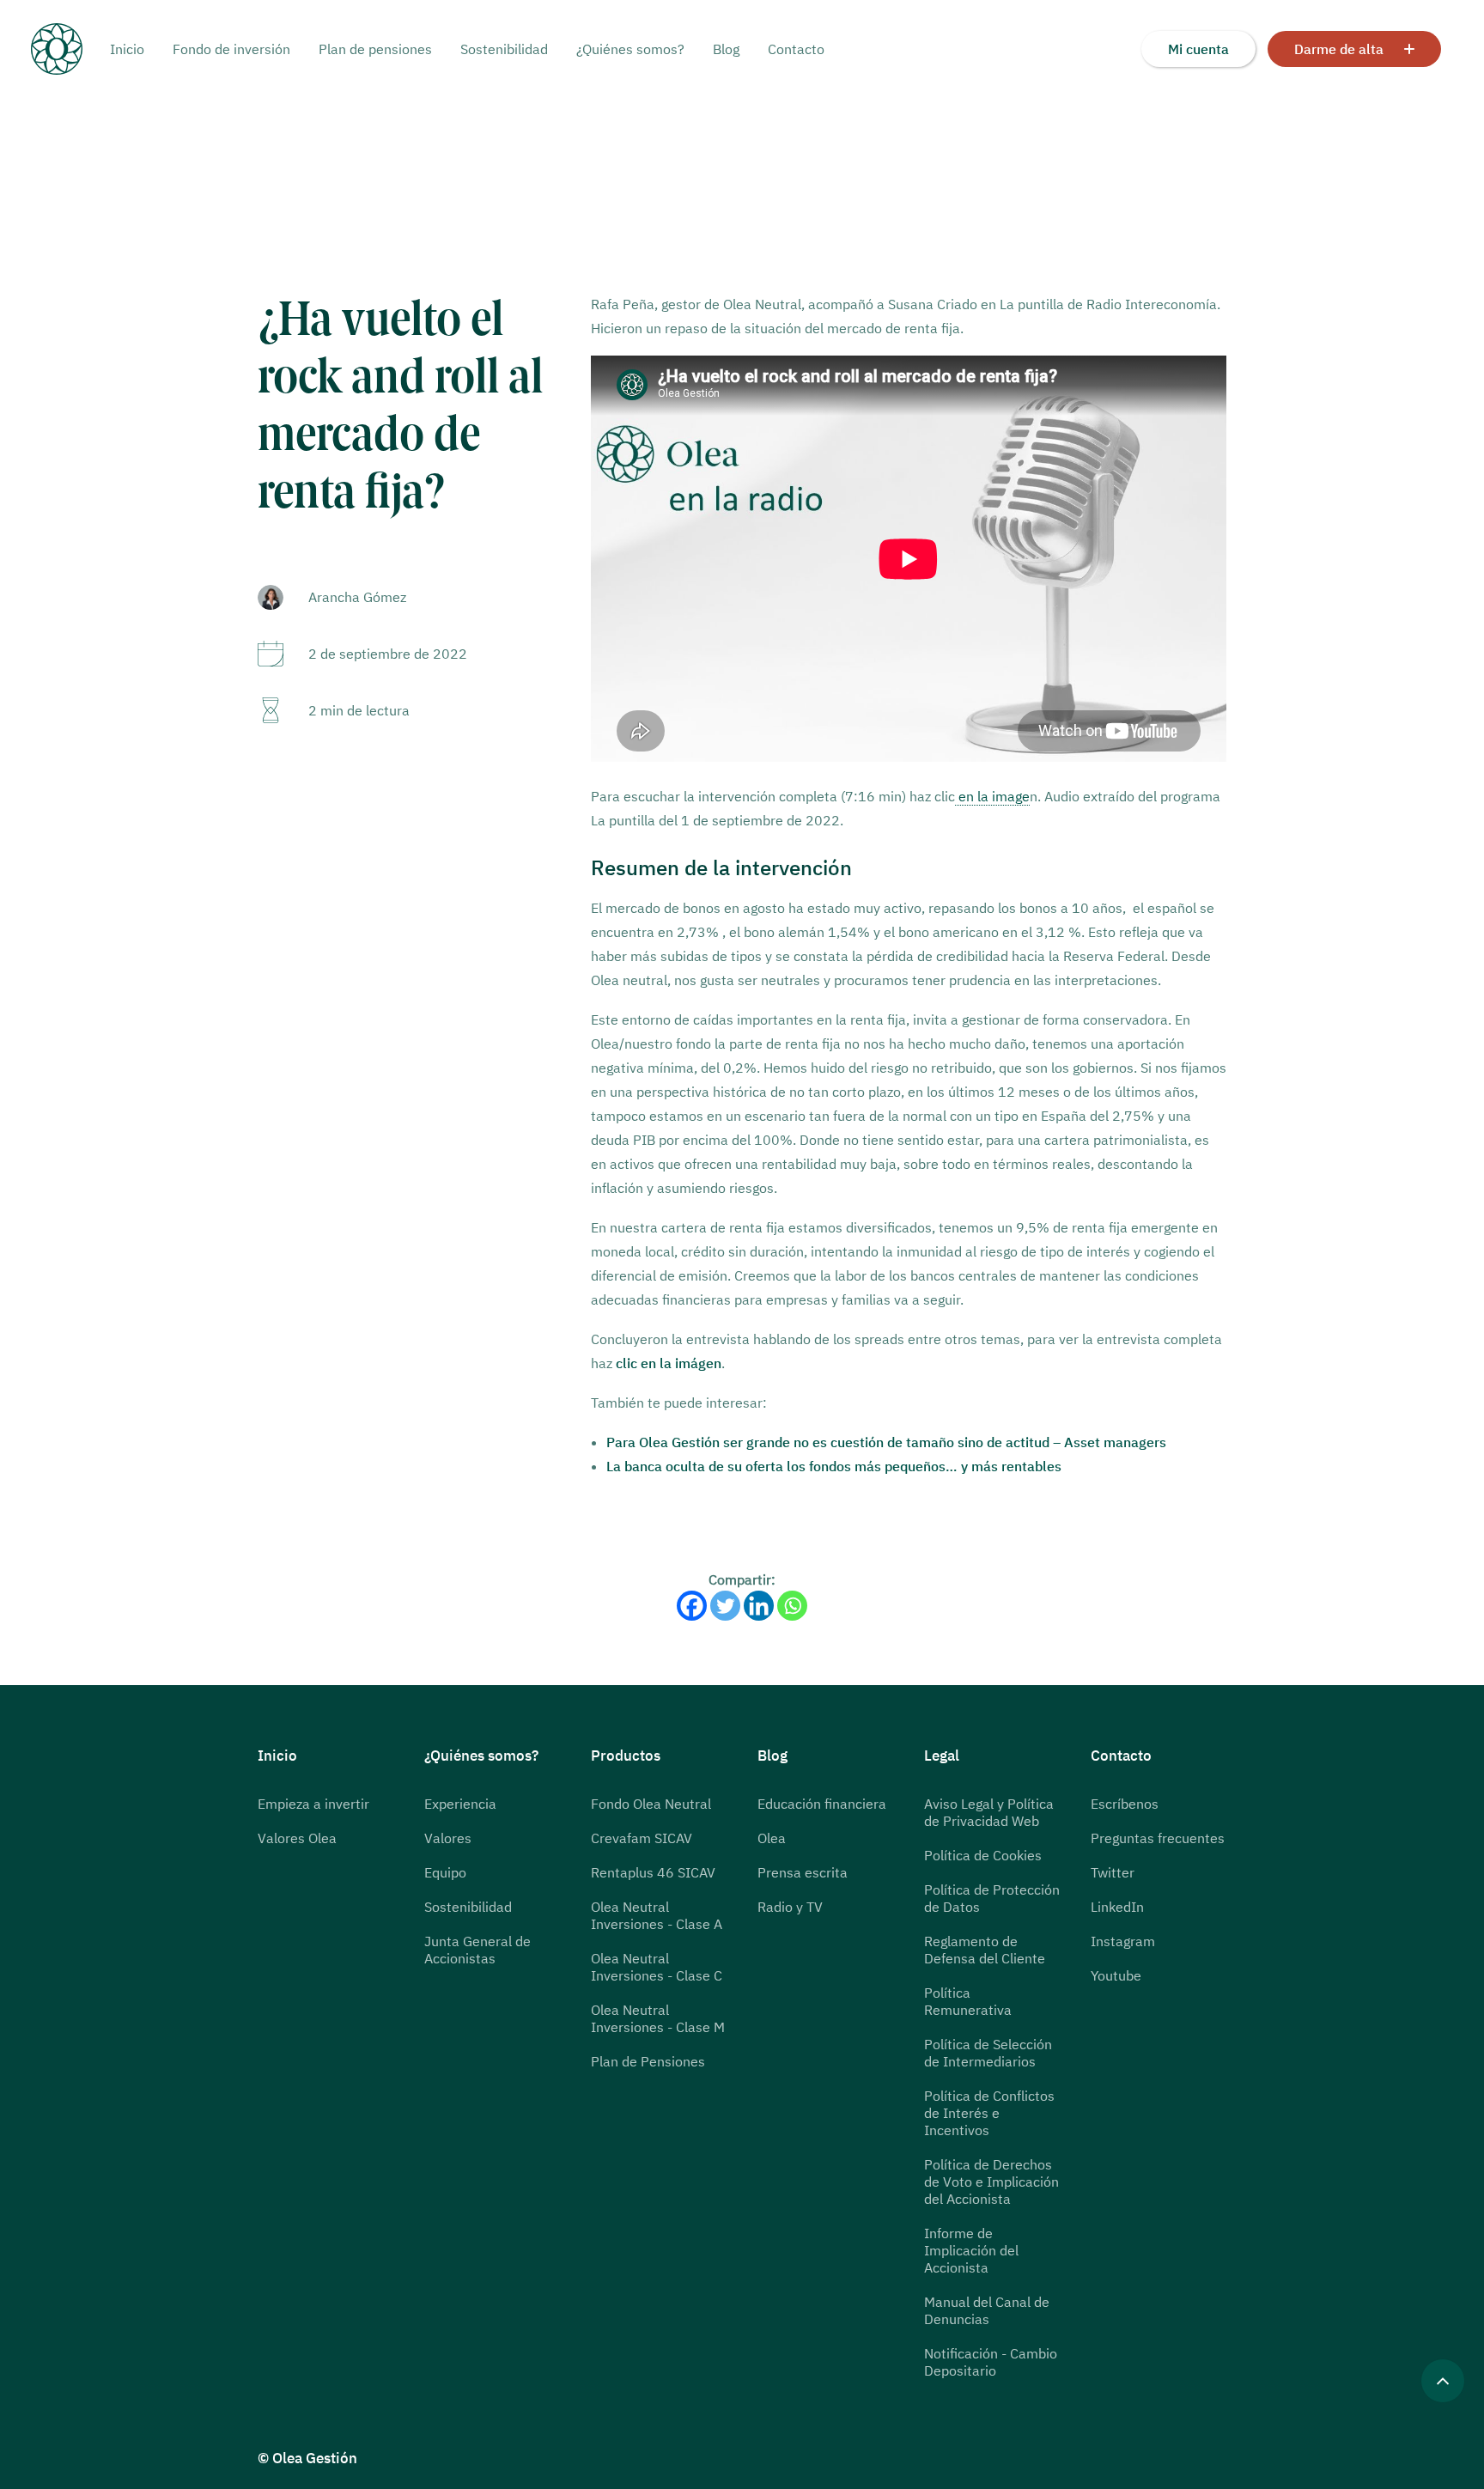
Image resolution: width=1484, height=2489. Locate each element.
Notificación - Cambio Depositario (991, 2362)
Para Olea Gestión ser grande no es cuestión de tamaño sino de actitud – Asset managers (886, 1442)
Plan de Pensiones (648, 2061)
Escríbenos (1125, 1804)
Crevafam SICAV (642, 1838)
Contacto (796, 49)
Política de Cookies (983, 1855)
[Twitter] (725, 1606)
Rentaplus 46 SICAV (653, 1872)
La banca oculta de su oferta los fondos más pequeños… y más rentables (834, 1466)
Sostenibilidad (504, 49)
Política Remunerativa (968, 2001)
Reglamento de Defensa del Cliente (985, 1950)
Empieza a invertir (313, 1804)
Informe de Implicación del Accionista (971, 2250)
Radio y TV (790, 1907)
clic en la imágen (669, 1363)
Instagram (1123, 1941)
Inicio (127, 49)
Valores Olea (297, 1838)
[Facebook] (692, 1606)
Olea (772, 1838)
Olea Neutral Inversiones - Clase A (657, 1915)
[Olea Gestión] (70, 49)
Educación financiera (822, 1804)
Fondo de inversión (231, 49)
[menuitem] (133, 49)
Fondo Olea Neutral (651, 1804)
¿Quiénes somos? (630, 49)
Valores (448, 1838)
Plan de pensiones (375, 49)
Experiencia (460, 1804)
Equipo (445, 1872)
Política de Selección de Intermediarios (988, 2053)
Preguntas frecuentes (1158, 1838)
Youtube (1116, 1975)
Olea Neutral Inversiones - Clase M (658, 2018)
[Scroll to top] (1443, 2379)
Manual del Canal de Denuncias (987, 2310)
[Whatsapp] (792, 1606)
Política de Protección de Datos (992, 1898)
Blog (726, 49)
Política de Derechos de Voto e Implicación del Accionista (991, 2182)
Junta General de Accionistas (477, 1950)
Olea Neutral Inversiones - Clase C (657, 1967)
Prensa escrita (803, 1872)
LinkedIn (1117, 1907)
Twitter (1113, 1872)
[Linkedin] (759, 1606)
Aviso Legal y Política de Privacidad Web (989, 1812)
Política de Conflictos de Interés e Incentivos (989, 2113)
